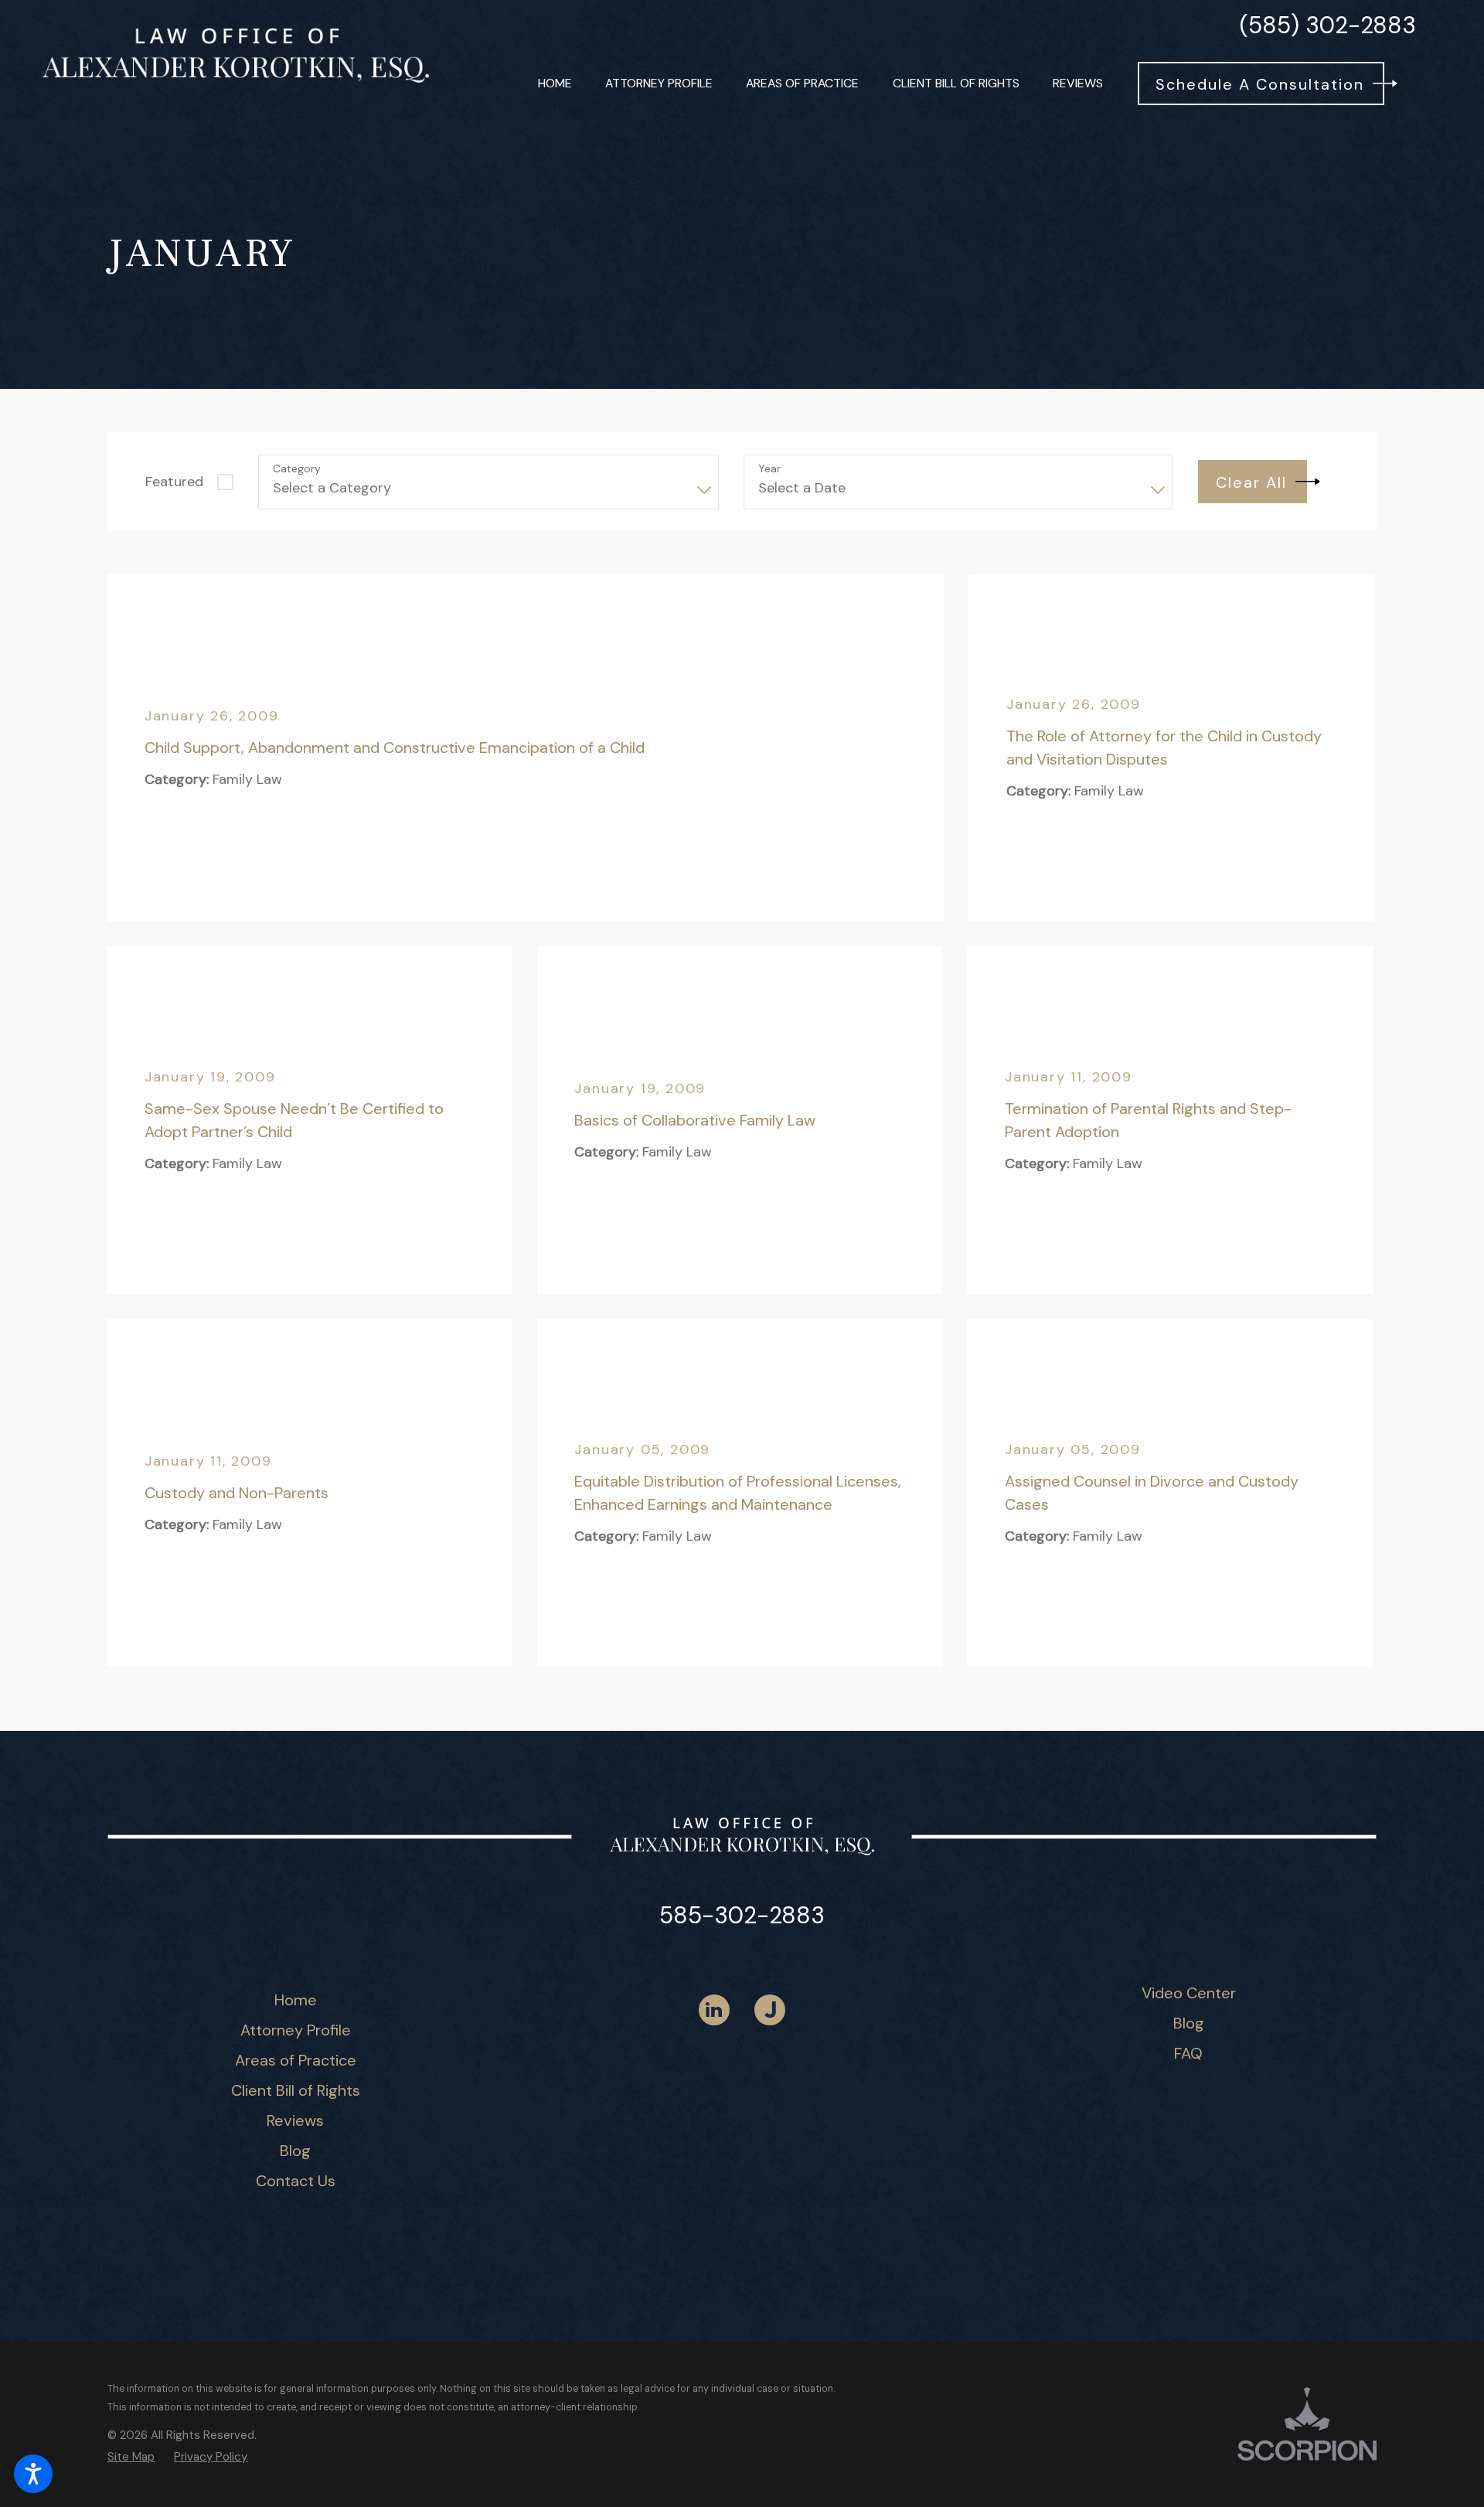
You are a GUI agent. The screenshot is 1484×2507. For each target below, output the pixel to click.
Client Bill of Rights (296, 2090)
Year (769, 469)
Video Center (1189, 1993)
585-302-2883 (742, 1915)
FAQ (1188, 2053)
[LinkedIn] (714, 2010)
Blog (295, 2151)
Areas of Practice (296, 2060)
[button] (33, 2474)
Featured (174, 482)
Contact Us (296, 2181)
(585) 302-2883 (1328, 26)
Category (297, 469)
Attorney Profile (296, 2030)
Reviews (295, 2120)
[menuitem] (555, 83)
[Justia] (770, 2010)
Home (296, 2000)
